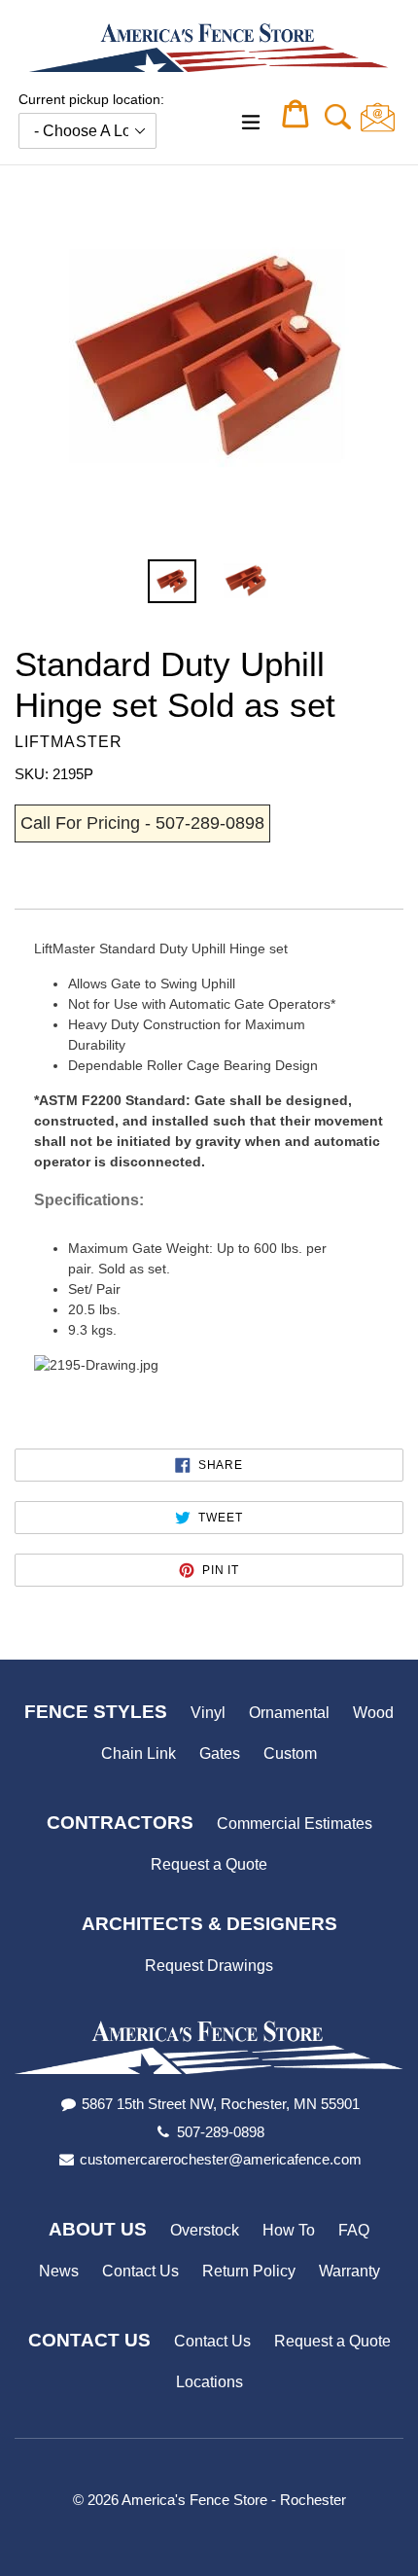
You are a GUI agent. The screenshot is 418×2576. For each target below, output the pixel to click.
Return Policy (249, 2271)
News (59, 2271)
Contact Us (140, 2271)
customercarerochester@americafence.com (221, 2159)
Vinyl (208, 1713)
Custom (290, 1753)
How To (289, 2230)
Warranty (349, 2271)
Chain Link (139, 1753)
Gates (220, 1753)
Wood (373, 1713)
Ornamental (289, 1713)
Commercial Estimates (295, 1824)
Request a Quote (209, 1864)
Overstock (205, 2230)
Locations (209, 2382)
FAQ (354, 2230)
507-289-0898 (221, 2132)
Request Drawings (209, 1966)
